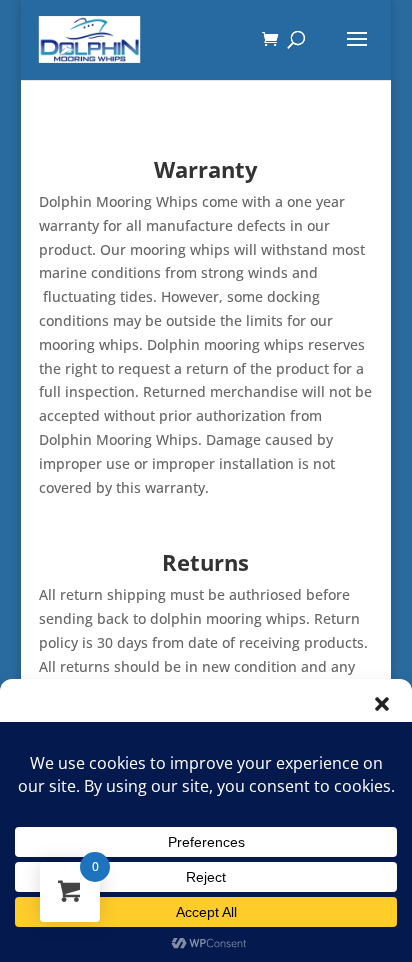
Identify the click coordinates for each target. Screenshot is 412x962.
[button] (382, 704)
